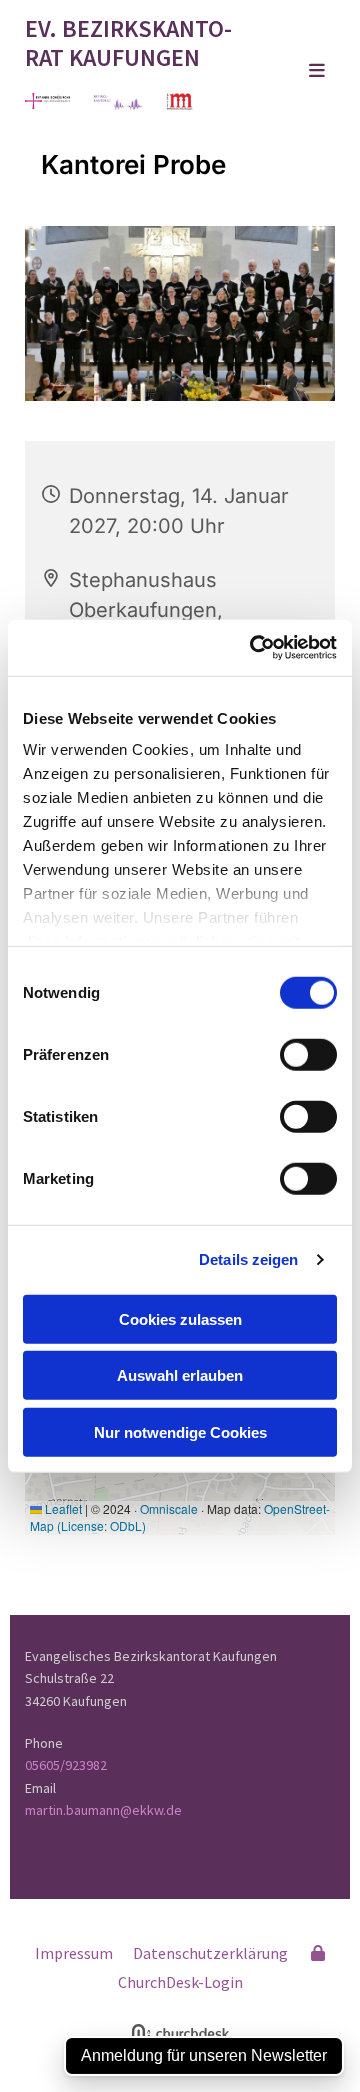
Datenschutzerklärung (210, 1953)
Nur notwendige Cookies (180, 1431)
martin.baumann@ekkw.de (103, 1810)
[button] (300, 72)
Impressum (74, 1953)
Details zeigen (248, 1259)
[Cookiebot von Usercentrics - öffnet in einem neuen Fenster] (254, 648)
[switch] (308, 1054)
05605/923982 (66, 1765)
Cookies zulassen (180, 1318)
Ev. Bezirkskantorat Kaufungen (128, 43)
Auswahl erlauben (180, 1375)
